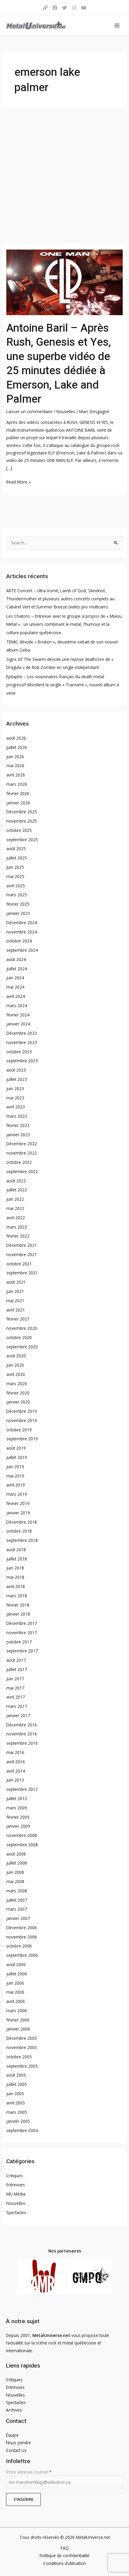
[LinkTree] (45, 8)
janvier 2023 (18, 1135)
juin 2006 (15, 1983)
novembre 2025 (22, 821)
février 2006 (18, 2020)
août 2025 (16, 849)
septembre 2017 (22, 1651)
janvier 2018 (18, 1614)
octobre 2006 (19, 1946)
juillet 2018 (17, 1559)
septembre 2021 (22, 1273)
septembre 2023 (22, 1061)
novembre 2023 (22, 1042)
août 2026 (16, 738)
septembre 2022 (22, 1171)
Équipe (12, 2435)
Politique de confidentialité (64, 2555)
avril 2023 (16, 1107)
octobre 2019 (19, 1430)
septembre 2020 (22, 1347)
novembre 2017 (22, 1633)
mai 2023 (15, 1098)
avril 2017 (16, 1697)
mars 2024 (17, 1006)
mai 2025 (15, 876)
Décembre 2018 (22, 1522)
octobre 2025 (19, 830)
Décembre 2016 (22, 1725)
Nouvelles (66, 411)
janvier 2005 (18, 2121)
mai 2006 (15, 1992)
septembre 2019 (22, 1439)
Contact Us (16, 2450)
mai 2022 (15, 1208)
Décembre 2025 (22, 812)
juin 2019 (15, 1467)
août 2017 (16, 1660)
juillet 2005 (17, 2084)
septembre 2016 (22, 1743)
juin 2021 (15, 1291)
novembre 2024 (22, 932)
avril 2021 (16, 1310)
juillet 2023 (17, 1079)
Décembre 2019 (22, 1411)
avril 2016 (16, 1762)
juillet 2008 (17, 1863)
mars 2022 (17, 1227)
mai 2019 (15, 1476)
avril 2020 (16, 1374)
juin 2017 (15, 1679)
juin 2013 (15, 1780)
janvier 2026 (18, 803)
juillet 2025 (17, 858)
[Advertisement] (64, 176)
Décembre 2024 (22, 923)
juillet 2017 (17, 1669)
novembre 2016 (22, 1734)
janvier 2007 (18, 1918)
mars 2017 (17, 1706)
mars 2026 (17, 784)
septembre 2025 (22, 840)
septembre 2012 (22, 1789)
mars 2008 (17, 1891)
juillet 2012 (17, 1798)
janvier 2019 (18, 1513)
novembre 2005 (22, 2047)
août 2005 (16, 2075)
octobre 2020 (19, 1337)
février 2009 (18, 1817)
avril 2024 (16, 996)
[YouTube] (84, 8)
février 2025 (18, 904)
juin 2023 (15, 1088)
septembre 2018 (22, 1540)
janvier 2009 (18, 1826)
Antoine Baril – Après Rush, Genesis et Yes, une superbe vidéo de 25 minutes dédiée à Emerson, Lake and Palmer (59, 364)
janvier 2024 (18, 1024)
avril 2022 (16, 1218)
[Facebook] (55, 8)
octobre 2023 (19, 1052)
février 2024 (18, 1015)
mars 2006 (17, 2011)
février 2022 (18, 1236)
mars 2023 (17, 1116)
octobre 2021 (19, 1264)
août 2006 (16, 1964)
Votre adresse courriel (29, 2472)
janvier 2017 (18, 1715)
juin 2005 (15, 2094)
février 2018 (18, 1605)
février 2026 (18, 793)
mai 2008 (15, 1881)
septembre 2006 (22, 1955)
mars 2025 (17, 895)
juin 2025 (15, 867)
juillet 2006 (17, 1974)
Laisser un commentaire (29, 411)
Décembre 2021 (22, 1245)
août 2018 (16, 1550)
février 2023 (18, 1125)
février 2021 (18, 1319)
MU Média (16, 2194)
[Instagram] (74, 8)
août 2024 (16, 959)
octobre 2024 (19, 941)
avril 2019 (16, 1485)
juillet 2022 (17, 1190)
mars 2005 (17, 2112)
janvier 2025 (18, 913)
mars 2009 (17, 1808)
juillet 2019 (17, 1457)
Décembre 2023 (22, 1033)
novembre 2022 (22, 1153)
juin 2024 (15, 978)
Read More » (18, 481)
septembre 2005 (22, 2066)
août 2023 (16, 1070)
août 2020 (16, 1356)
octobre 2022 (19, 1162)
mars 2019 (17, 1494)
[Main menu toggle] (117, 25)
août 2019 (16, 1448)
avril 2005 (16, 2103)
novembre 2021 (22, 1254)
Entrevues (16, 2185)
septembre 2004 (22, 2130)
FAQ (65, 2548)
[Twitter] (64, 8)
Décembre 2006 (22, 1928)
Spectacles (16, 2212)
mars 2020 (17, 1384)
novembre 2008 (22, 1835)
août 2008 (16, 1854)
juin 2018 (15, 1568)
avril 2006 (16, 2001)
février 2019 (18, 1503)
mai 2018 (15, 1577)
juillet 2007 (17, 1900)
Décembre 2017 (22, 1623)
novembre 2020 (22, 1328)
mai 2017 (15, 1688)
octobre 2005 (19, 2057)
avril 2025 (16, 886)
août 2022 (16, 1181)
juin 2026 (15, 757)
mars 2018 (17, 1596)
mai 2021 (15, 1301)
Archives (14, 2410)
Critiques (15, 2176)
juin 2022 (15, 1199)
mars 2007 (17, 1909)
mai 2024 (15, 987)
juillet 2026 (17, 747)
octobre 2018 (19, 1531)
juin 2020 (15, 1365)
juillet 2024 (17, 969)
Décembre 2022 (22, 1144)
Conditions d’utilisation (64, 2563)
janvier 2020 (18, 1402)
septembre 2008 (22, 1845)
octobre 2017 (19, 1642)
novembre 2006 (22, 1937)
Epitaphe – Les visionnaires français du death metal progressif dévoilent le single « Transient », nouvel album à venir (63, 685)
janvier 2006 (18, 2029)
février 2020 (18, 1393)
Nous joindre (18, 2443)
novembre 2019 (22, 1420)
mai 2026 (15, 766)
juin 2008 (15, 1872)
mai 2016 (15, 1752)
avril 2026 (16, 775)
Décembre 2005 (22, 2038)
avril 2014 (16, 1771)
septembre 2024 (22, 950)
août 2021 (16, 1282)
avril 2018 (16, 1586)
